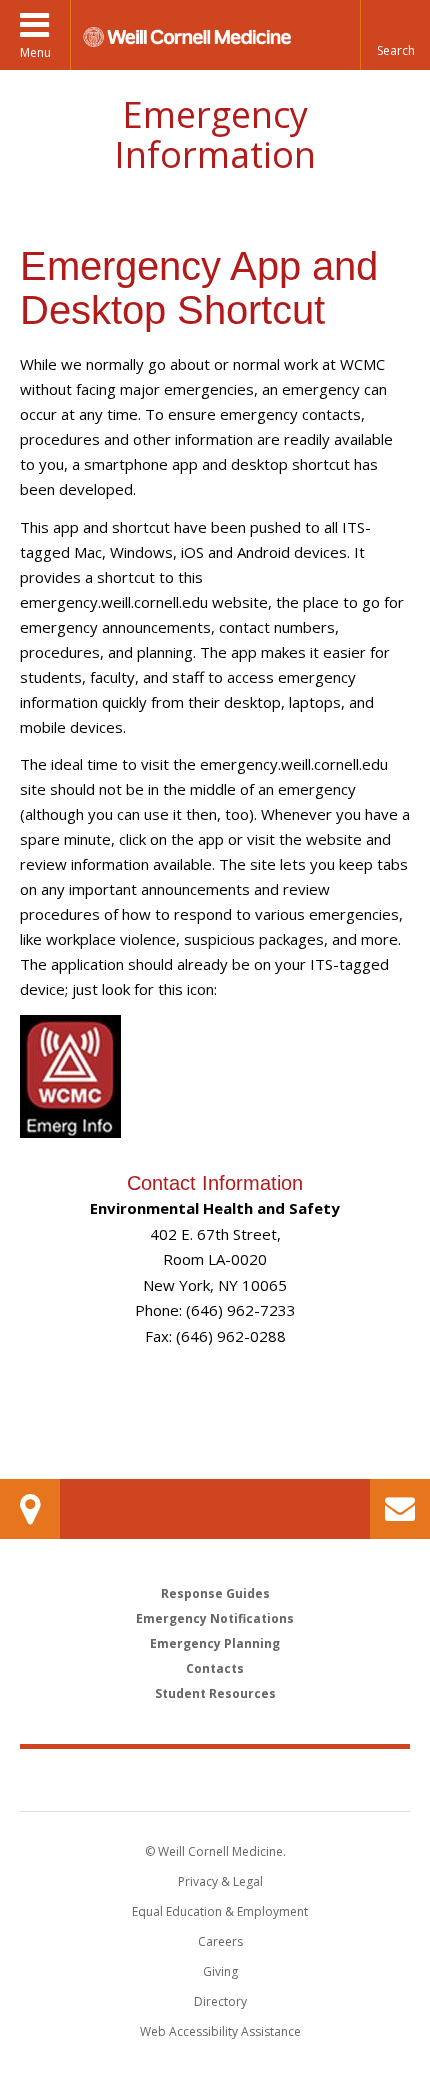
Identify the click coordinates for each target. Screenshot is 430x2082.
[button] (395, 35)
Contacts (215, 1668)
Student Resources (215, 1693)
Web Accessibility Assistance (220, 2031)
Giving (220, 1971)
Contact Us (400, 1509)
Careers (220, 1941)
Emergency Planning (215, 1643)
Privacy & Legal (220, 1881)
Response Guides (215, 1593)
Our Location (30, 1509)
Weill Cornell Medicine (215, 1779)
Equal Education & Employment (220, 1911)
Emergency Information (215, 134)
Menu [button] (35, 52)
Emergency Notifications (215, 1618)
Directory (220, 2001)
